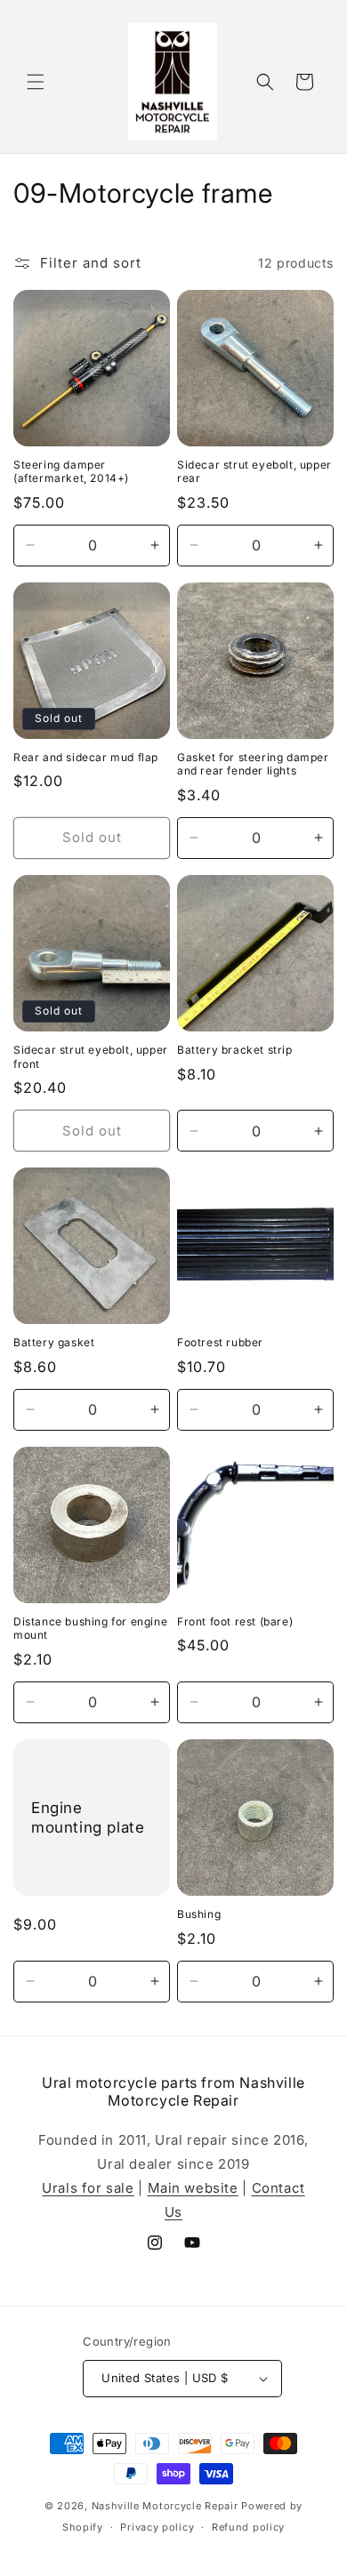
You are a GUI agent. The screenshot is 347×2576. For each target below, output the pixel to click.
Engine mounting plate (88, 1818)
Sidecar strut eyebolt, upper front (91, 1057)
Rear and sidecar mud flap (86, 757)
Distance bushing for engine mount (90, 1629)
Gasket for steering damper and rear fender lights (253, 764)
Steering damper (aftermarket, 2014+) (71, 472)
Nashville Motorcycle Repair (165, 2506)
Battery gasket (54, 1342)
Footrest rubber (220, 1342)
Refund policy (248, 2527)
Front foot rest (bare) (235, 1621)
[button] (36, 82)
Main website (193, 2188)
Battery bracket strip (235, 1050)
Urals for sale (88, 2188)
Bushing (199, 1914)
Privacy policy (157, 2527)
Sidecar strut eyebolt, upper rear (254, 472)
